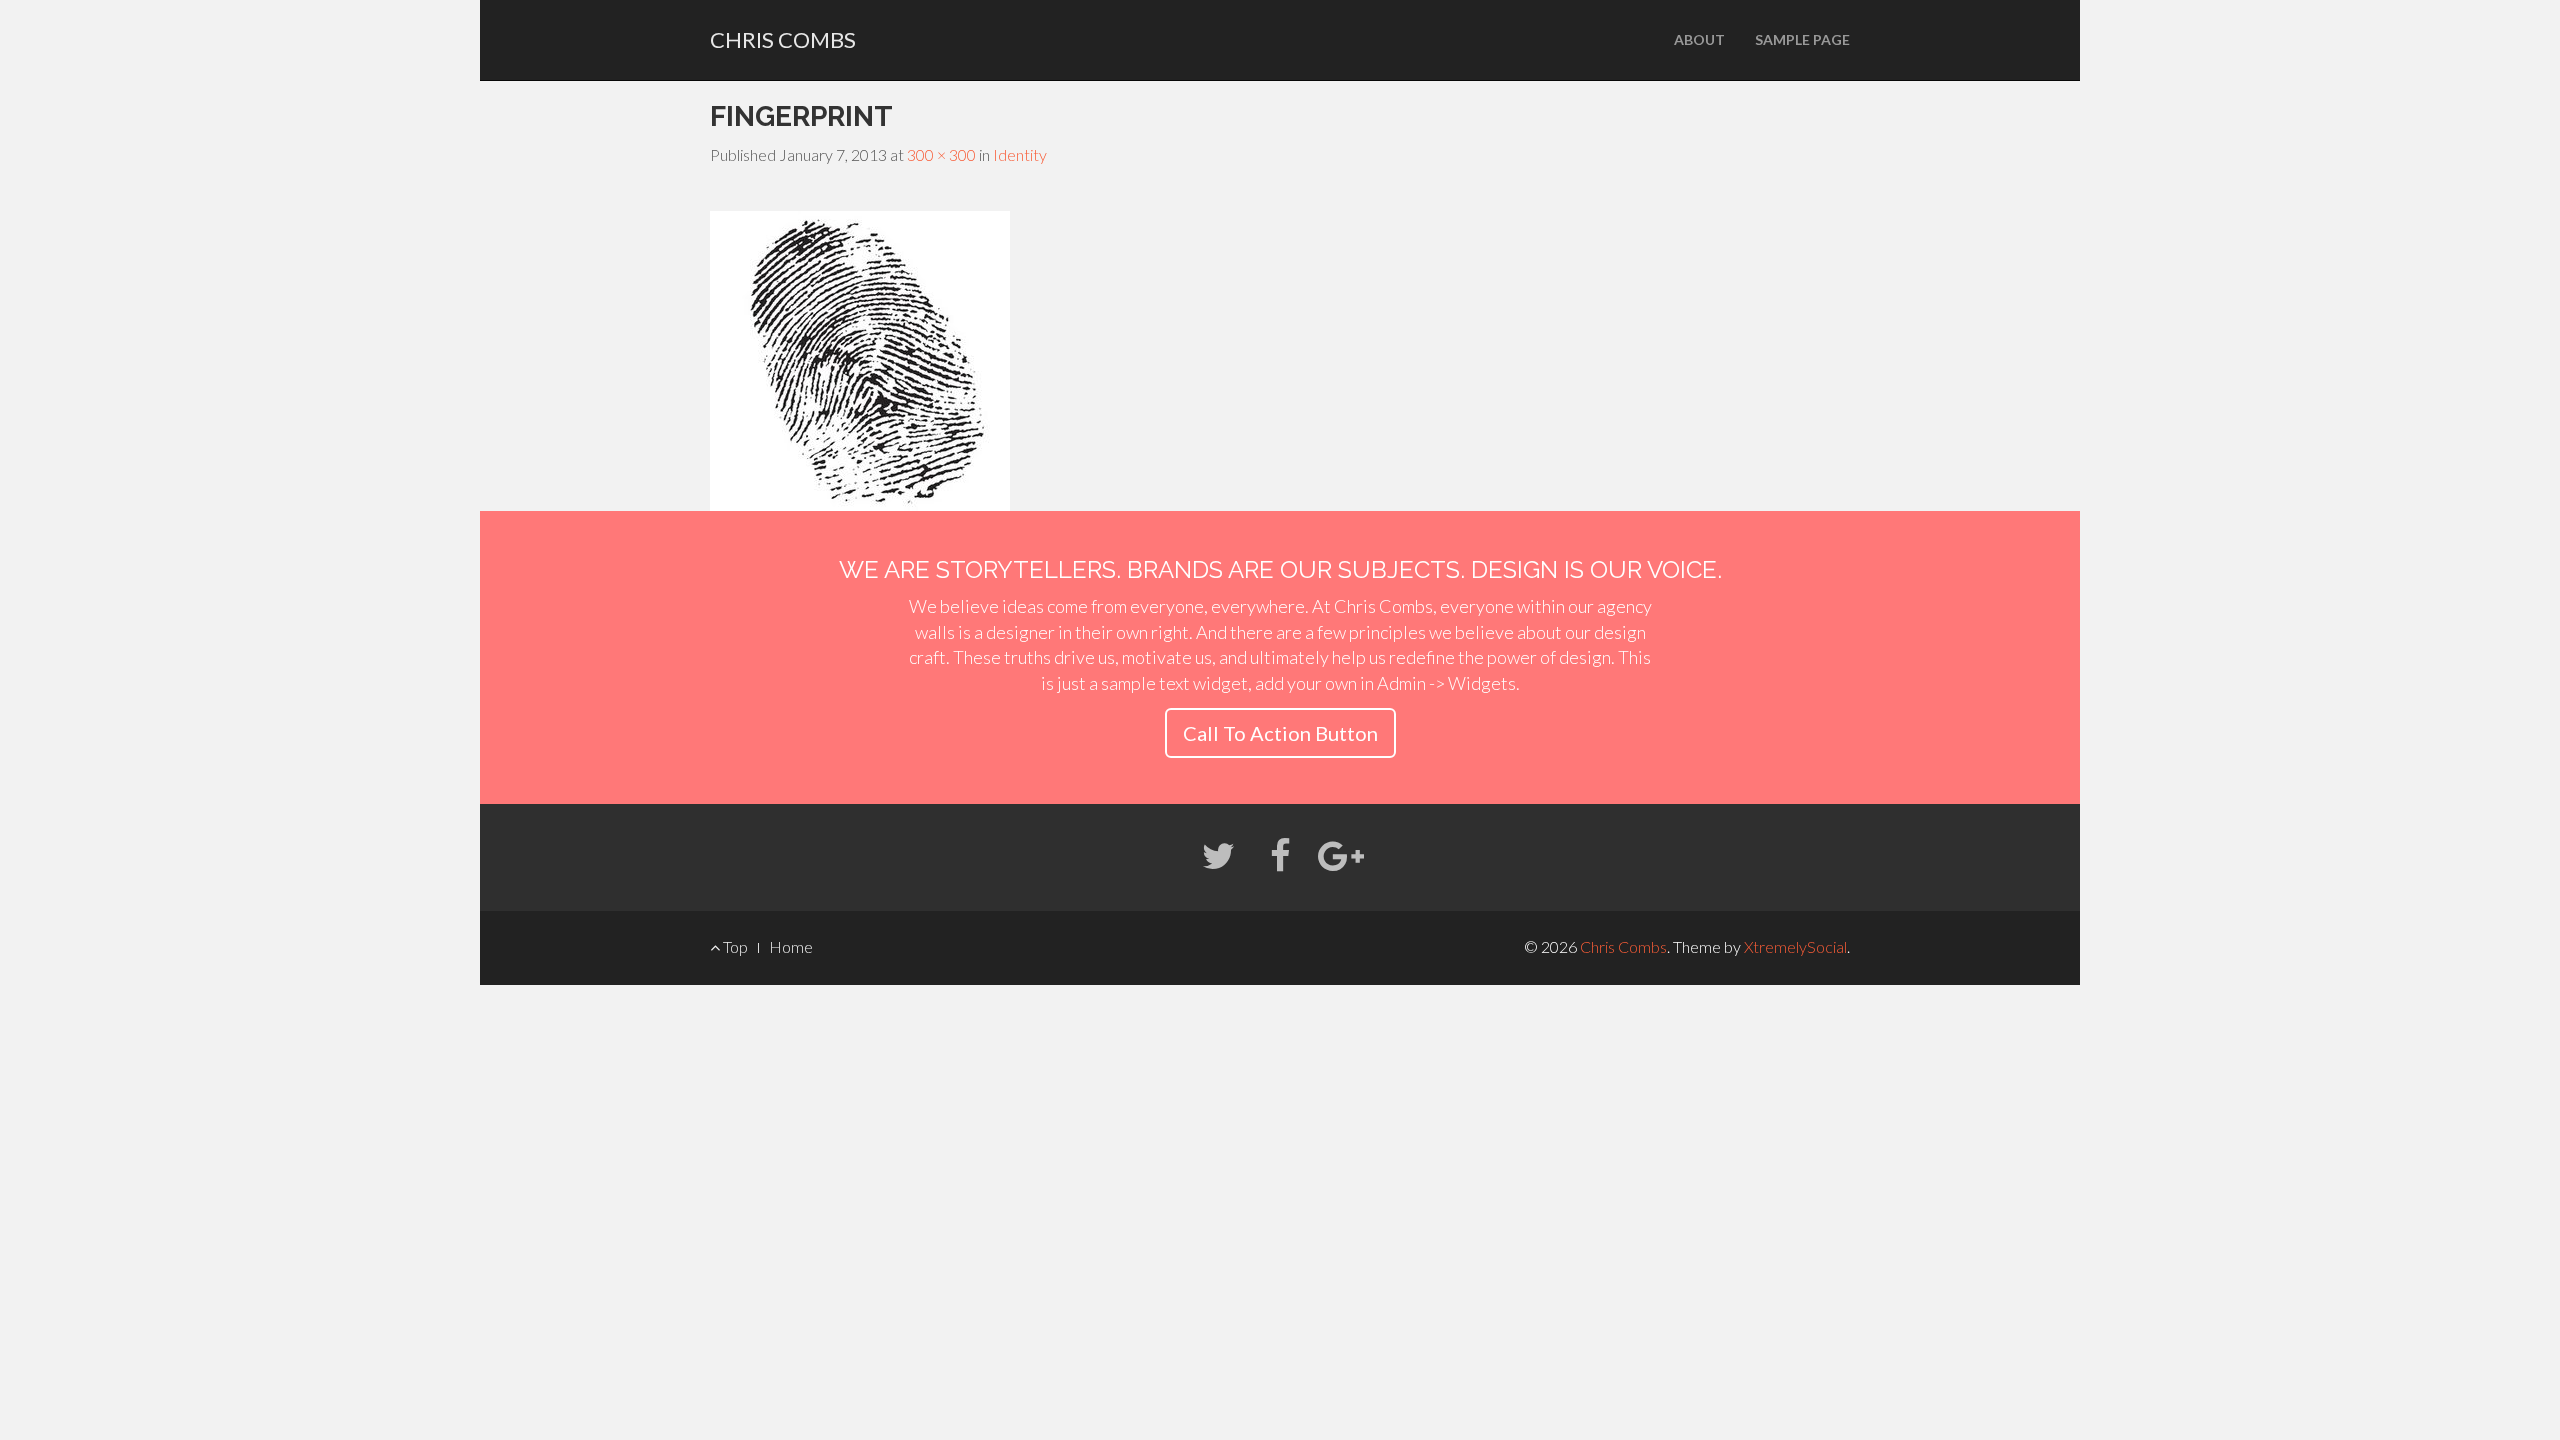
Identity (1020, 154)
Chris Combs (783, 39)
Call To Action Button (1280, 733)
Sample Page (1802, 39)
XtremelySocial (1795, 946)
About (1699, 39)
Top (734, 946)
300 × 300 (941, 154)
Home (791, 946)
